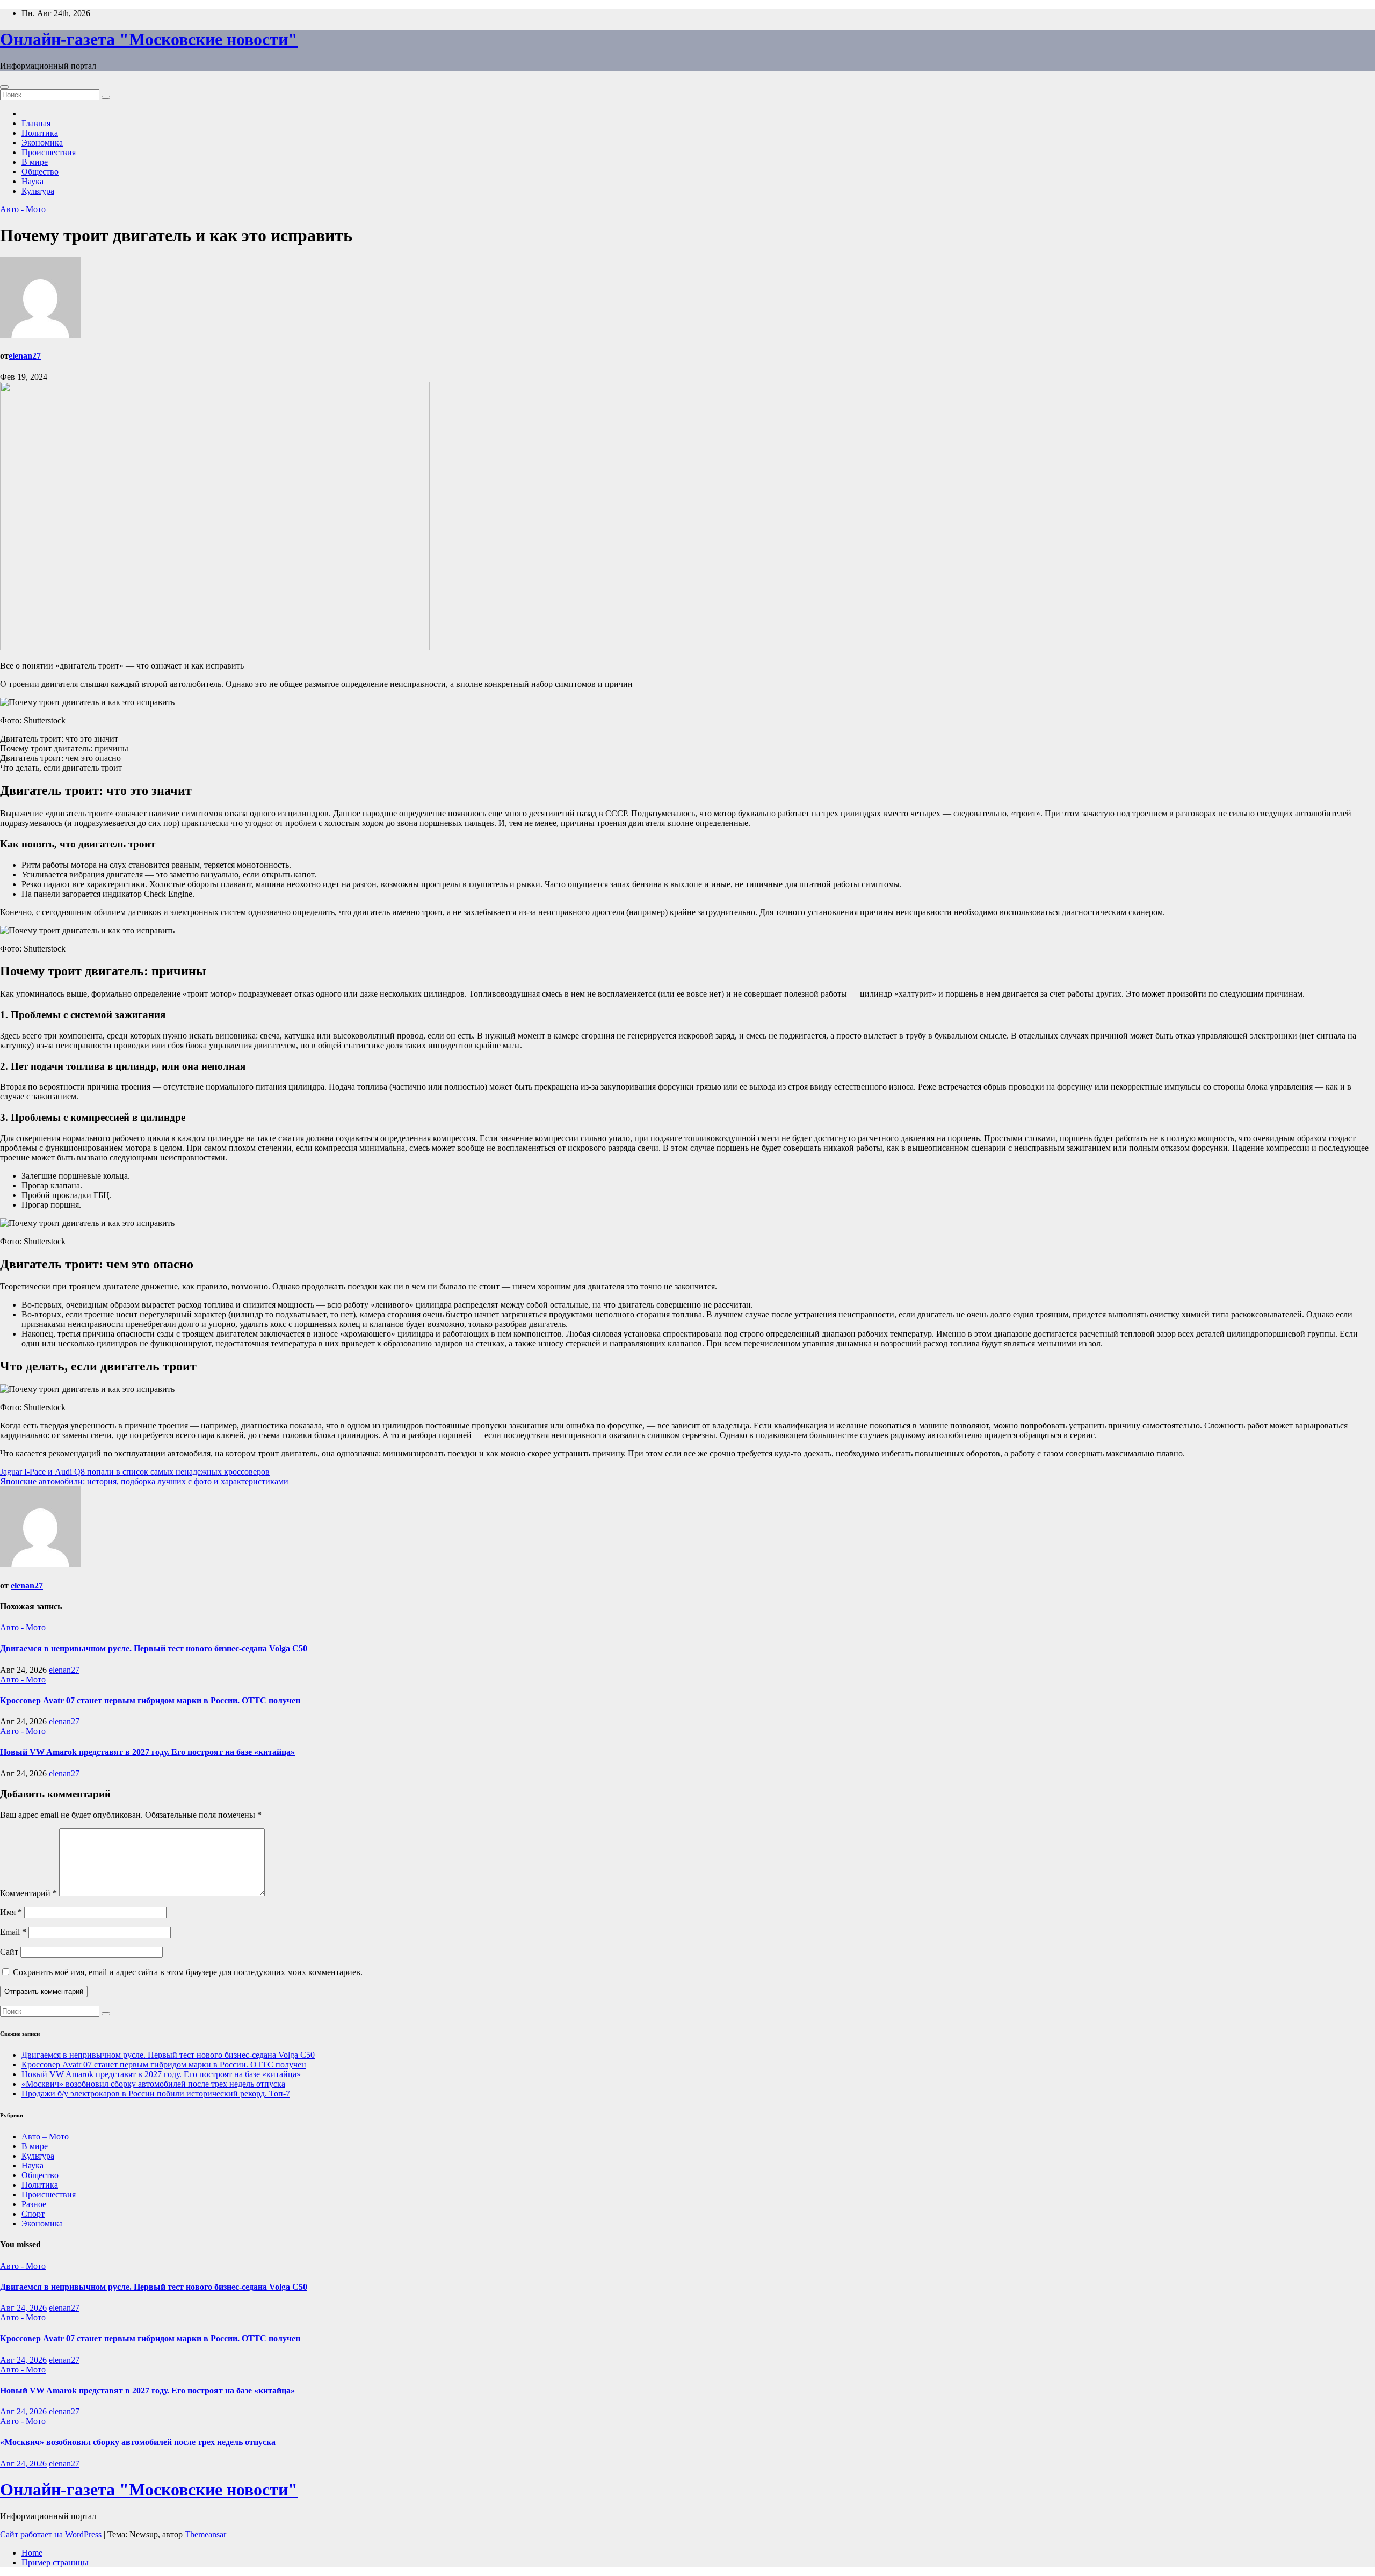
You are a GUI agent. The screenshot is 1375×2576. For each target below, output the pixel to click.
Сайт (9, 1952)
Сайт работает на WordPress (52, 2534)
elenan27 (25, 356)
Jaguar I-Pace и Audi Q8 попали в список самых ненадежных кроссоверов (135, 1472)
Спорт (33, 2214)
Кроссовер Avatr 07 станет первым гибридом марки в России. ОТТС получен (150, 1700)
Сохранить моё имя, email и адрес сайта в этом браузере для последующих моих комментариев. (188, 1972)
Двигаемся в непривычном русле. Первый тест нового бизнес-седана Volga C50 (154, 1648)
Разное (34, 2204)
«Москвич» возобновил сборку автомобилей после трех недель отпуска (153, 2084)
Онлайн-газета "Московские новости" (149, 39)
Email (13, 1932)
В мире (35, 162)
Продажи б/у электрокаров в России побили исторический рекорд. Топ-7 (156, 2094)
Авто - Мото (23, 209)
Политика (40, 133)
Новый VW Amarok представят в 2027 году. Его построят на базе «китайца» (147, 1752)
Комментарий (28, 1893)
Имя (11, 1912)
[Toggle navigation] (4, 87)
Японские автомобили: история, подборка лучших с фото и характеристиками (144, 1481)
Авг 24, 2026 (23, 2308)
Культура (38, 191)
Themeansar (205, 2534)
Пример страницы (55, 2562)
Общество (40, 172)
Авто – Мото (45, 2136)
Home (32, 2553)
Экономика (42, 143)
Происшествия (49, 152)
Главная (36, 123)
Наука (32, 181)
